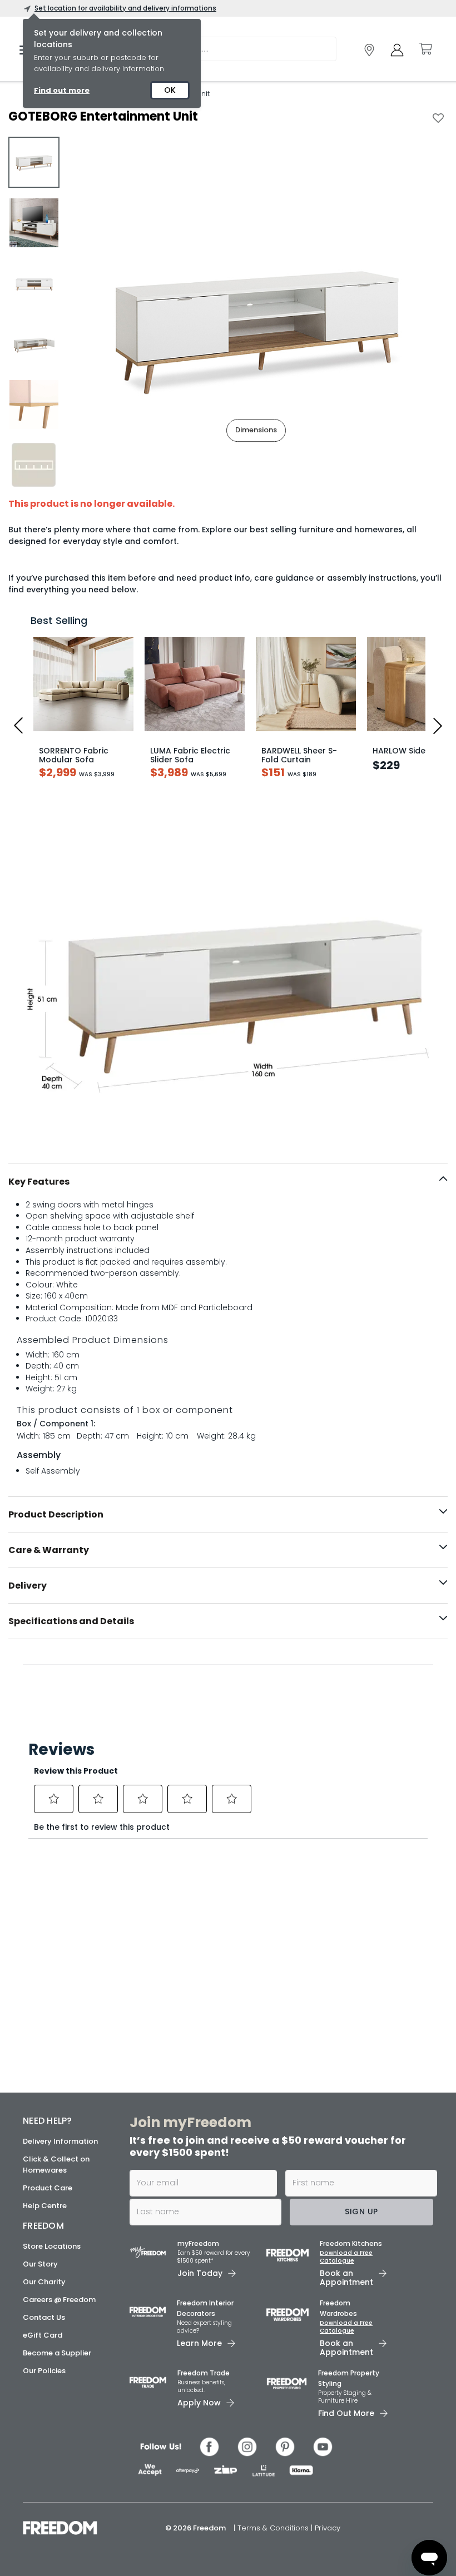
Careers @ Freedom (59, 2300)
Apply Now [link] (199, 2403)
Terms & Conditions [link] (274, 2528)
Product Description (56, 1514)
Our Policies (44, 2371)
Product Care (48, 2188)
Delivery (28, 1586)
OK (170, 90)
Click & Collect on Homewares (56, 2165)
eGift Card (43, 2335)
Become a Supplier (57, 2353)
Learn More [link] (199, 2343)
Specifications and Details (71, 1621)
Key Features (39, 1182)
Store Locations (52, 2246)
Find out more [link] (62, 90)
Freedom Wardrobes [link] (338, 2308)
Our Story (40, 2264)
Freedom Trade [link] (204, 2373)
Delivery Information (60, 2141)
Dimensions (256, 430)
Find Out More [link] (346, 2413)
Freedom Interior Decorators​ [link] (205, 2308)
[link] (369, 50)
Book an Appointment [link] (346, 2278)
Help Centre (45, 2206)
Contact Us (44, 2317)
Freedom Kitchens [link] (351, 2243)
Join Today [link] (200, 2273)
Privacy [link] (328, 2528)
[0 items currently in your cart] (425, 49)
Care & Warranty (49, 1550)
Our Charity (44, 2282)
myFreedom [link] (198, 2243)
